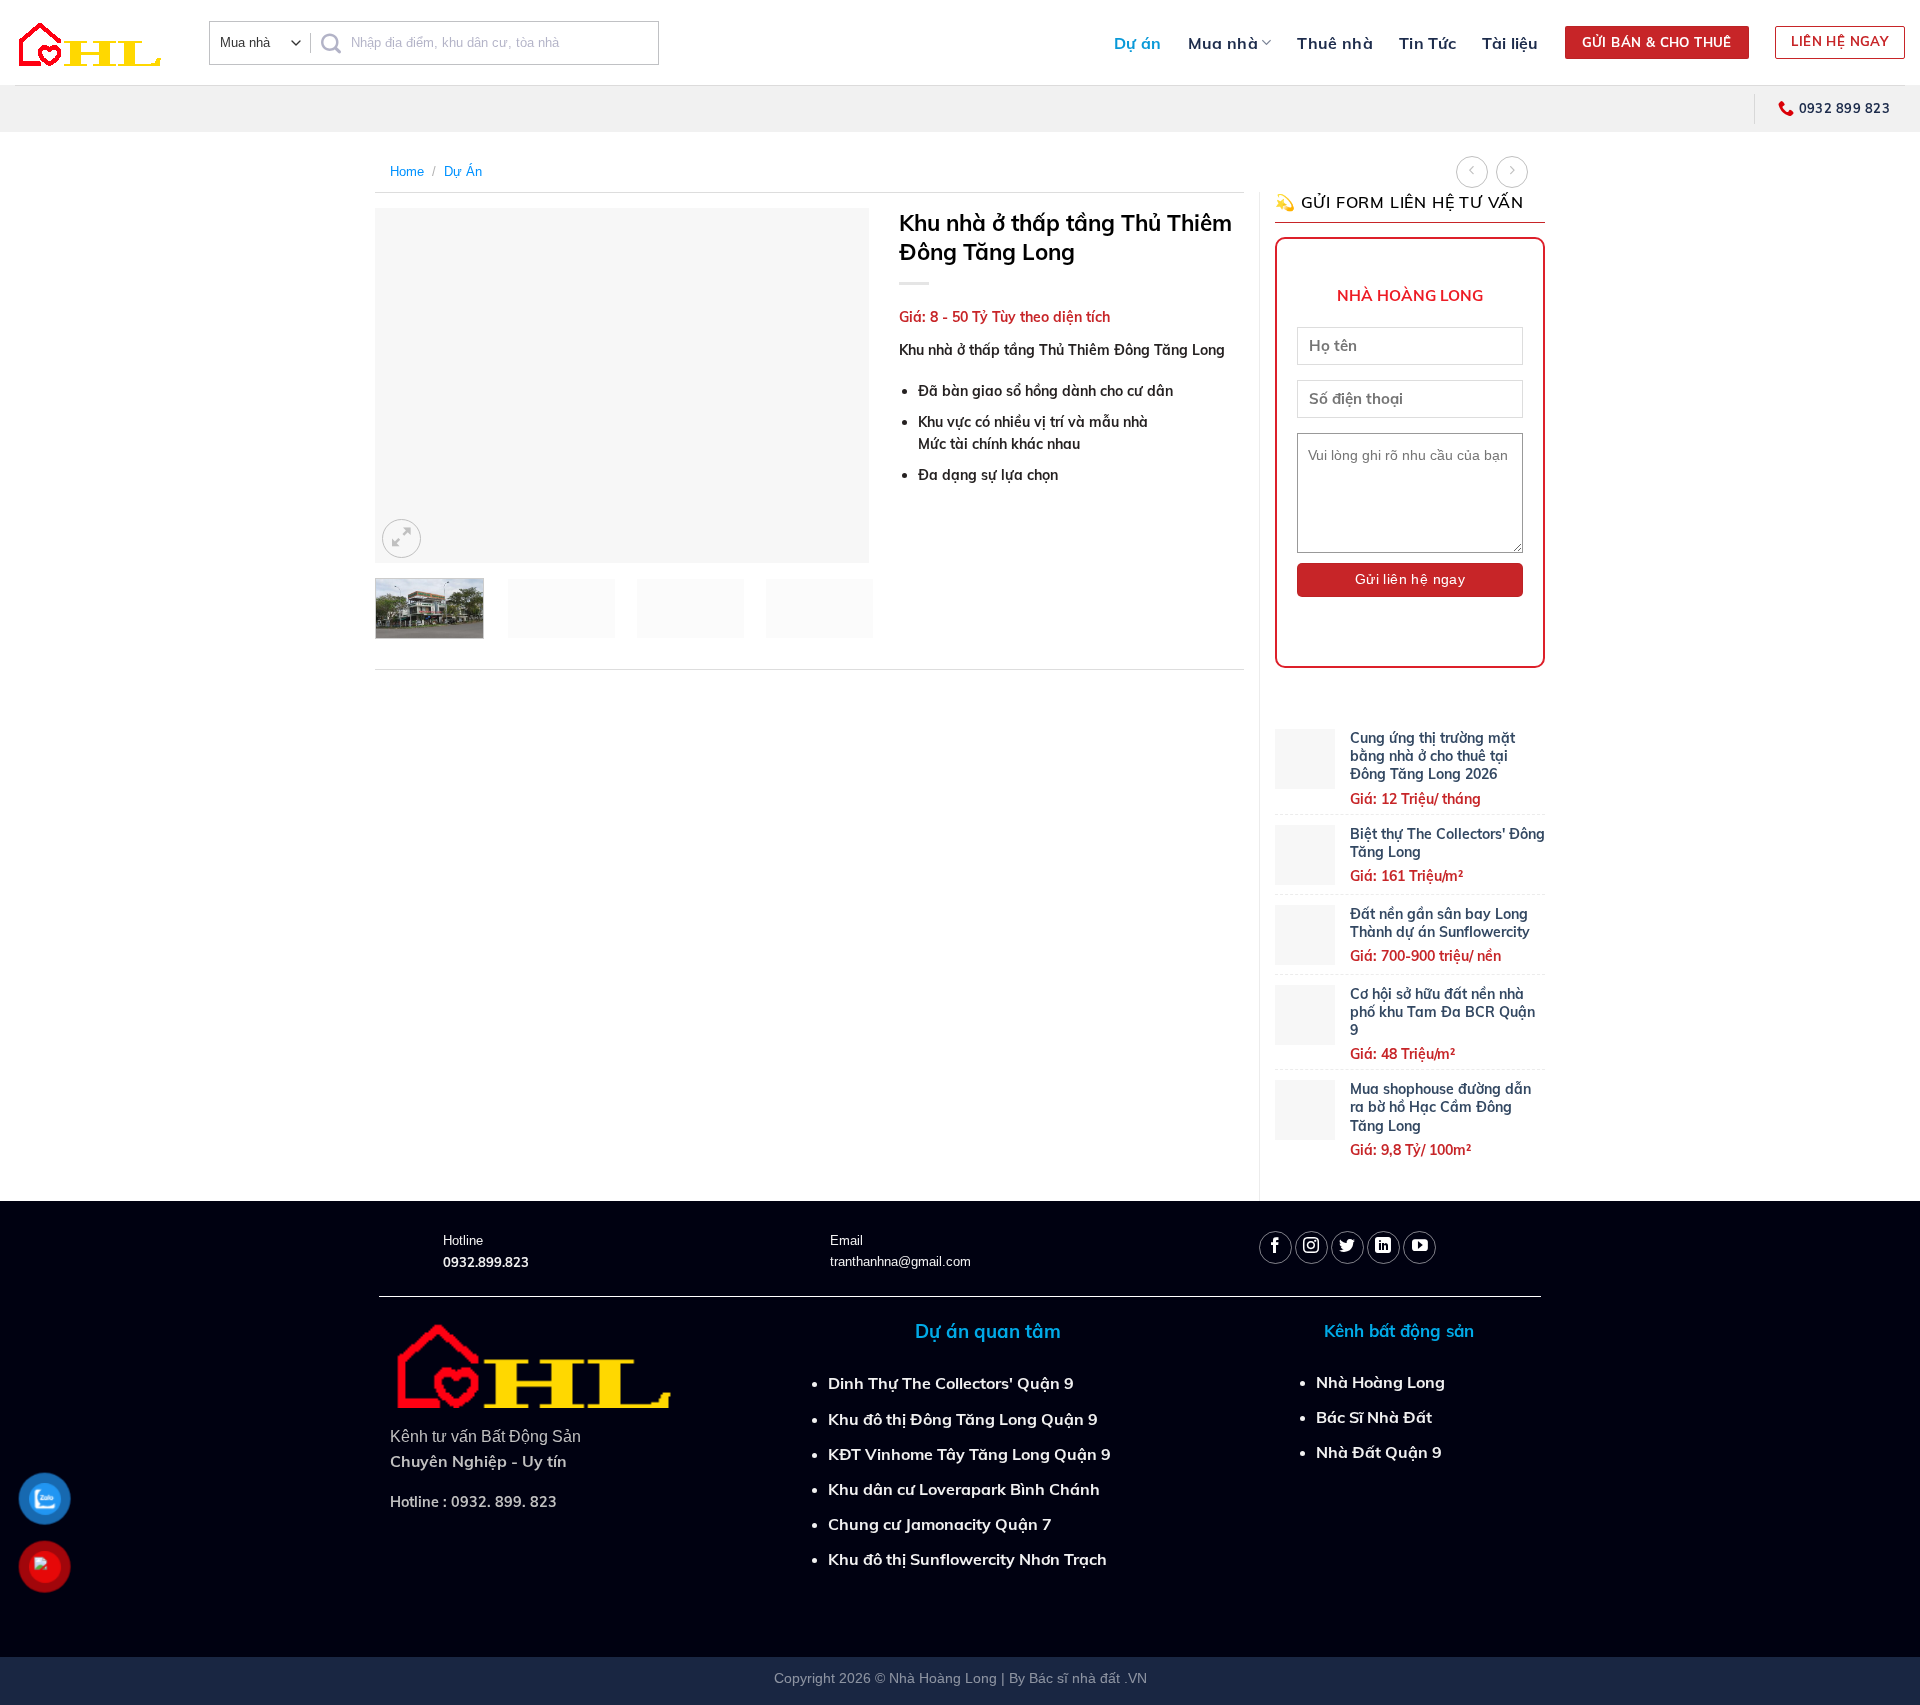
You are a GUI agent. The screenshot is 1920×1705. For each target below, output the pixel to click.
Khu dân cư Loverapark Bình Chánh (964, 1489)
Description (425, 704)
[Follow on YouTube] (1419, 1247)
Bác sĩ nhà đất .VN (1088, 1678)
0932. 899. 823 (504, 1502)
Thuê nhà (1335, 43)
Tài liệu (1510, 43)
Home (407, 171)
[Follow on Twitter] (1347, 1247)
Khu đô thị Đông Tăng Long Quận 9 (963, 1419)
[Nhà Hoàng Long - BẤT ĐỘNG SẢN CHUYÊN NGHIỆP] (97, 42)
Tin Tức (1427, 43)
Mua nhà (1223, 43)
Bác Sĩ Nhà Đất (1374, 1417)
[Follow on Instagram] (1311, 1247)
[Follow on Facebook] (1275, 1247)
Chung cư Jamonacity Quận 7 (940, 1524)
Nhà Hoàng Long (1380, 1382)
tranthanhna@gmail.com (900, 1261)
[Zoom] (401, 538)
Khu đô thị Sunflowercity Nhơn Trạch (967, 1559)
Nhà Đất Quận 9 (1379, 1452)
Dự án (1138, 43)
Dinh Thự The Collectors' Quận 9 (951, 1383)
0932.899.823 (486, 1262)
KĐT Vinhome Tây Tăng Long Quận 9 (969, 1454)
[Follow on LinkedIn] (1383, 1247)
